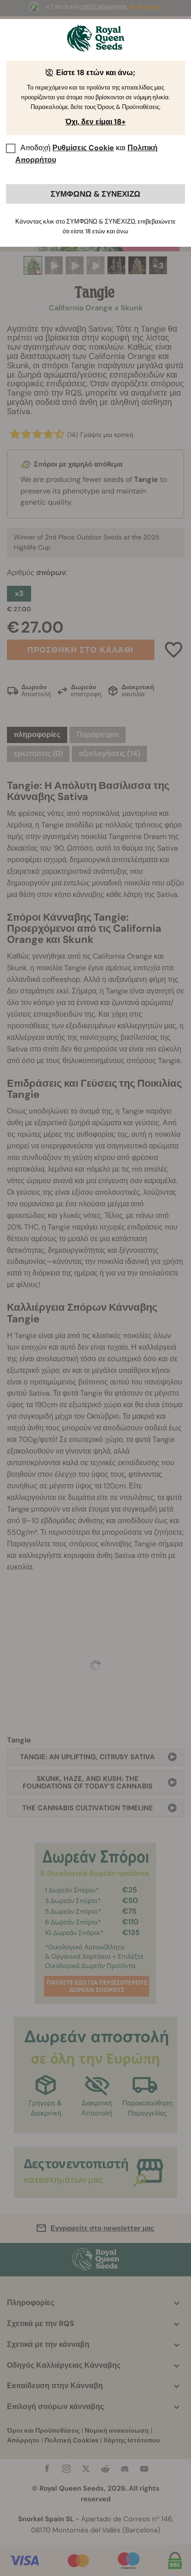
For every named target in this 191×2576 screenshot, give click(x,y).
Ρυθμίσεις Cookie (83, 148)
